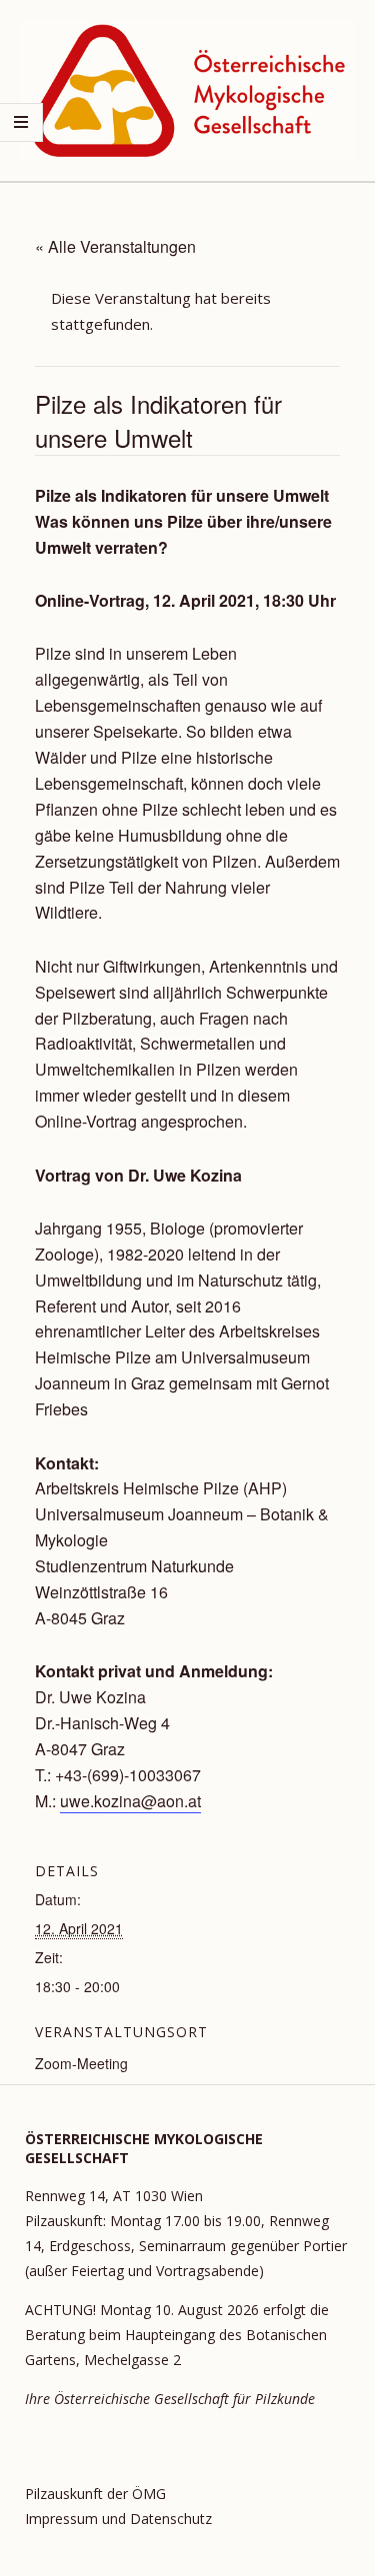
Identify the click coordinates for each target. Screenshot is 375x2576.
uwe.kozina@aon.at (130, 1801)
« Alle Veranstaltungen (115, 246)
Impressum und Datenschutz (118, 2519)
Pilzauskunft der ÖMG (95, 2494)
